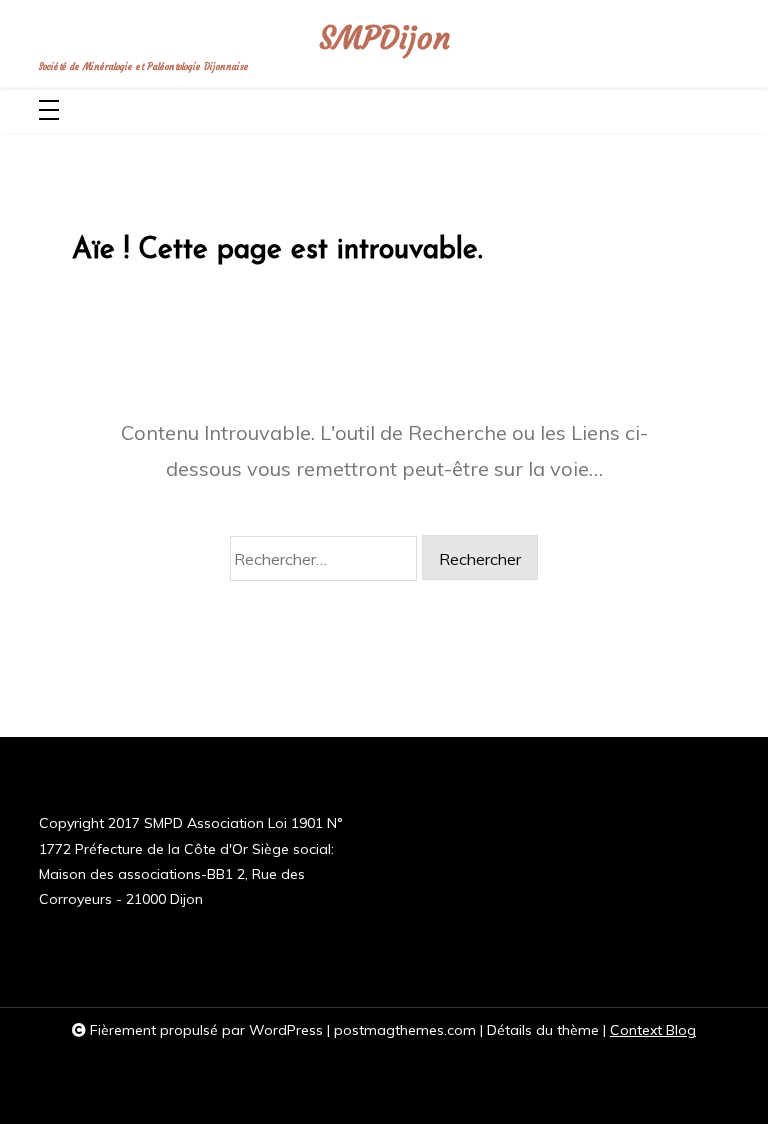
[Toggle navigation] (49, 111)
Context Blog (653, 1030)
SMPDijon (384, 38)
